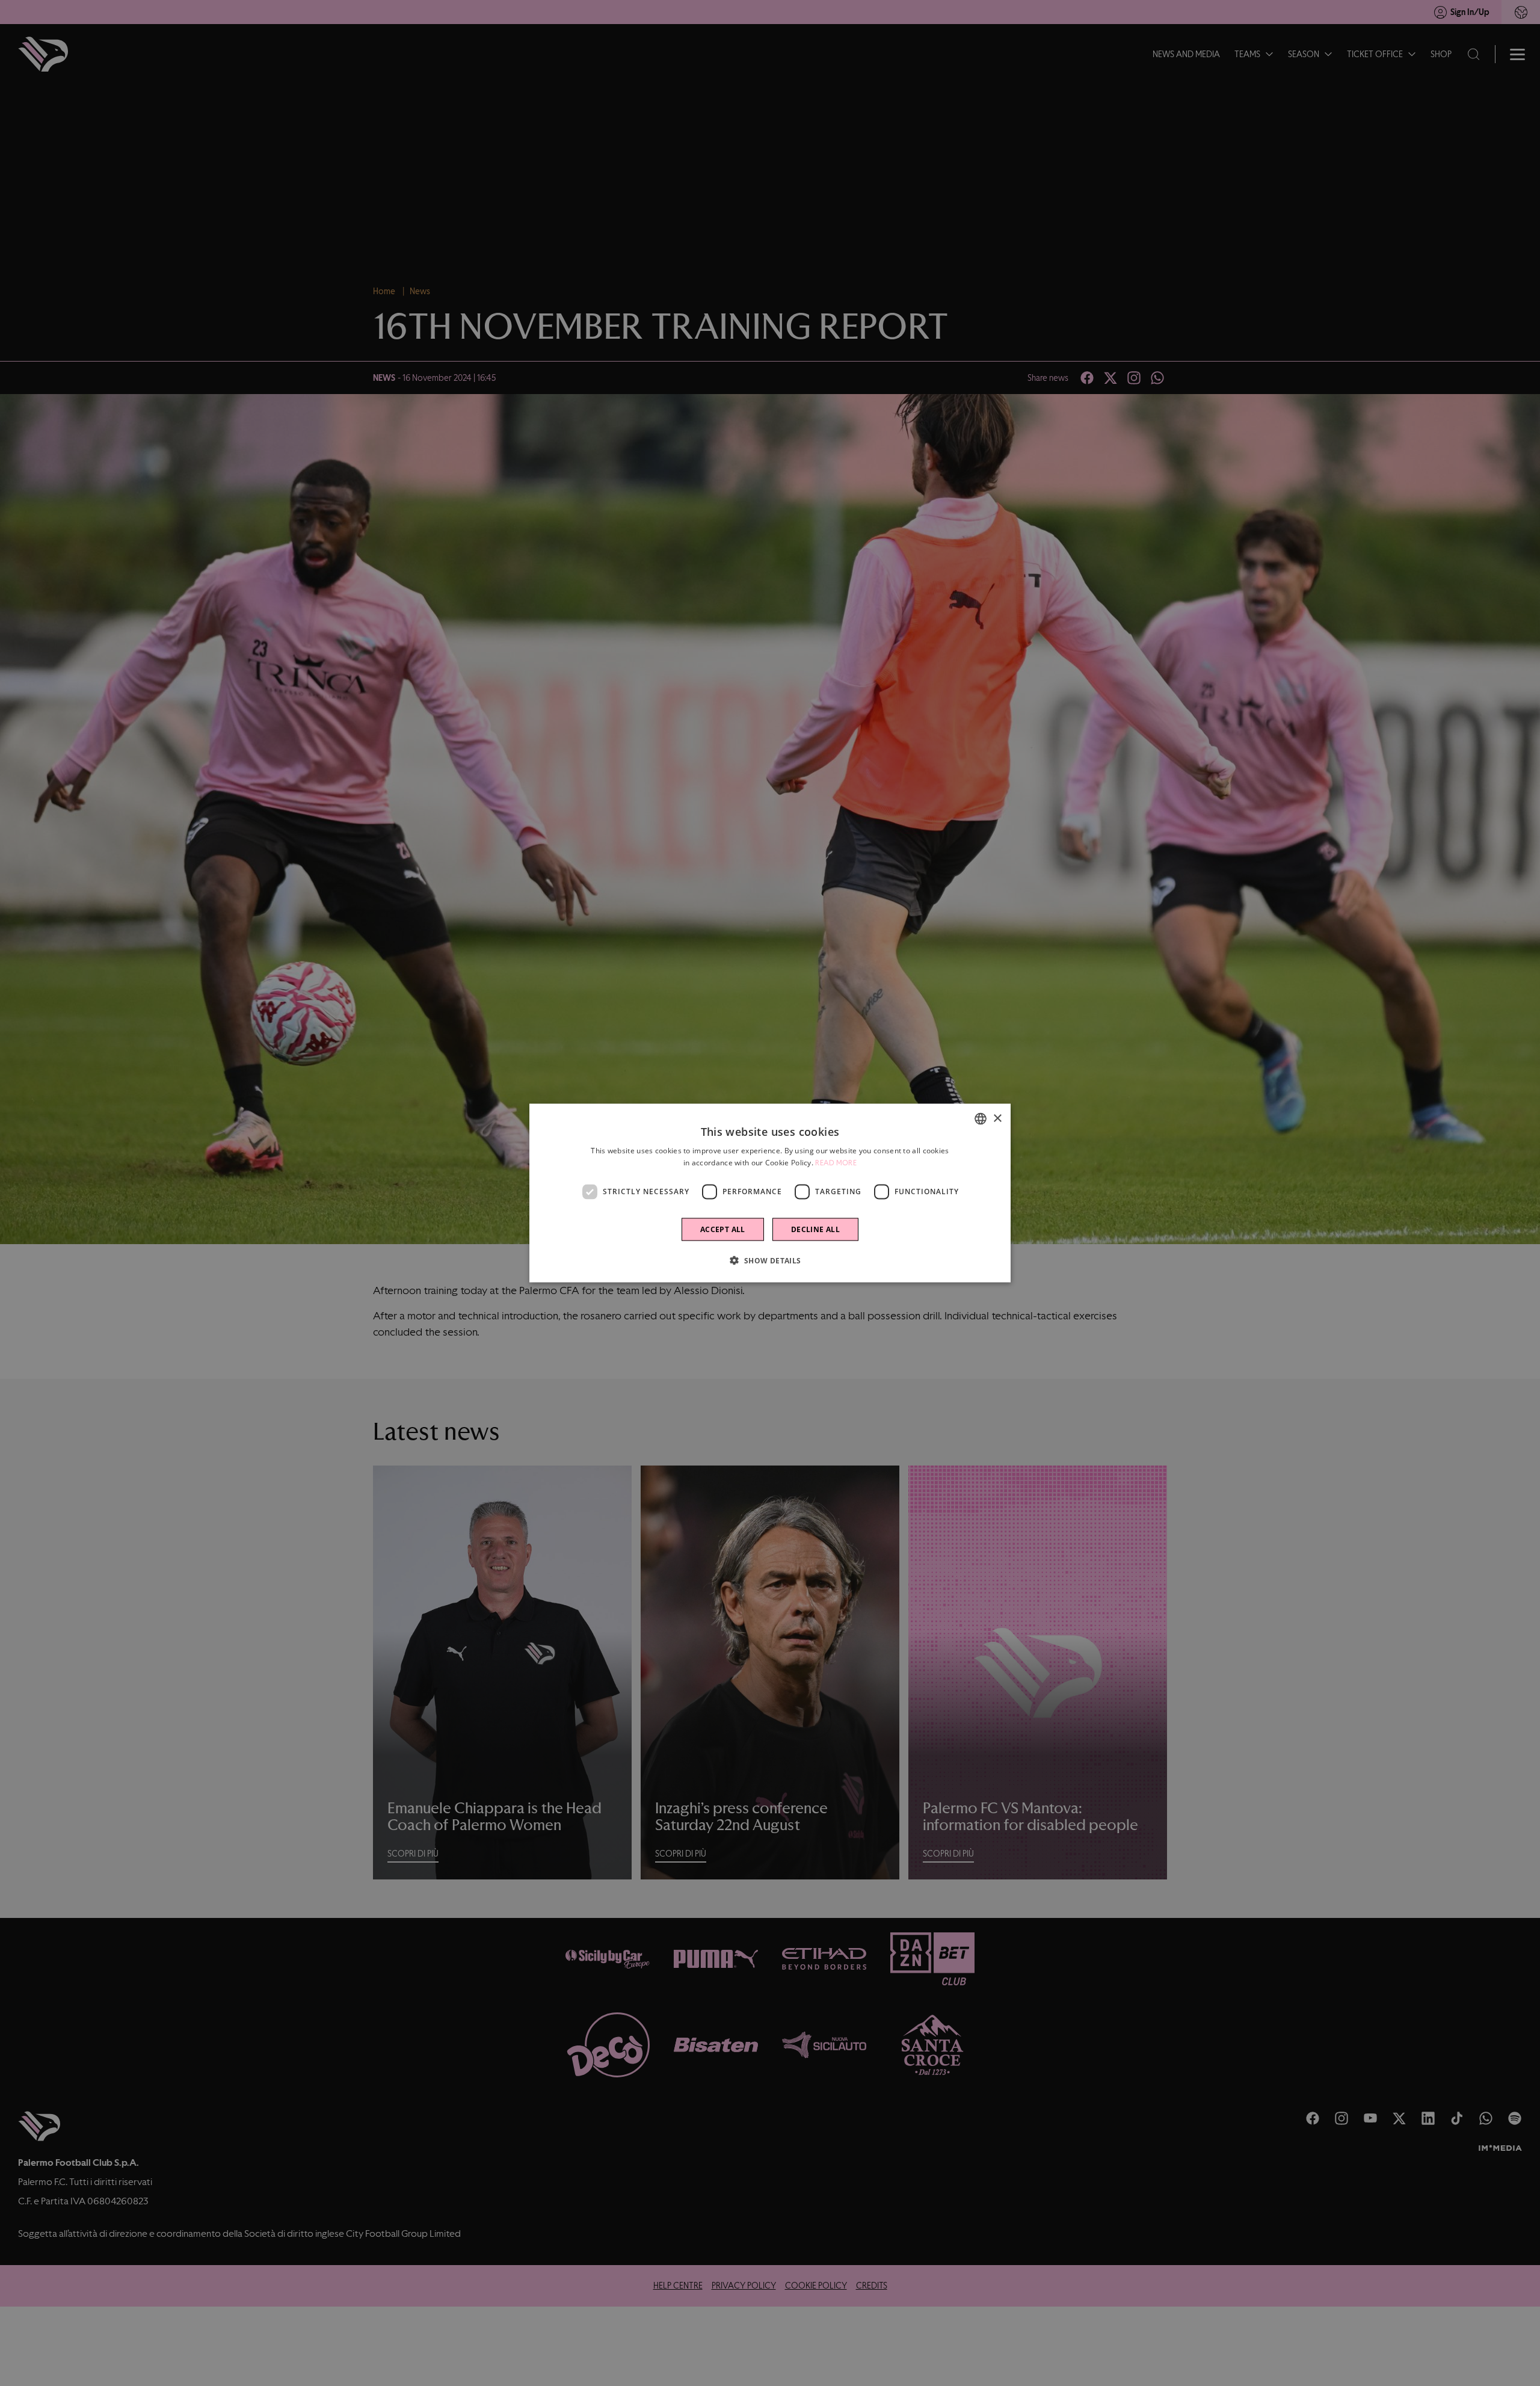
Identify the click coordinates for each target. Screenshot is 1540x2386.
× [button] (997, 1118)
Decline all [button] (815, 1229)
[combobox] (981, 1119)
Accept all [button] (723, 1229)
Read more (836, 1163)
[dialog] (770, 1193)
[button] (770, 1260)
